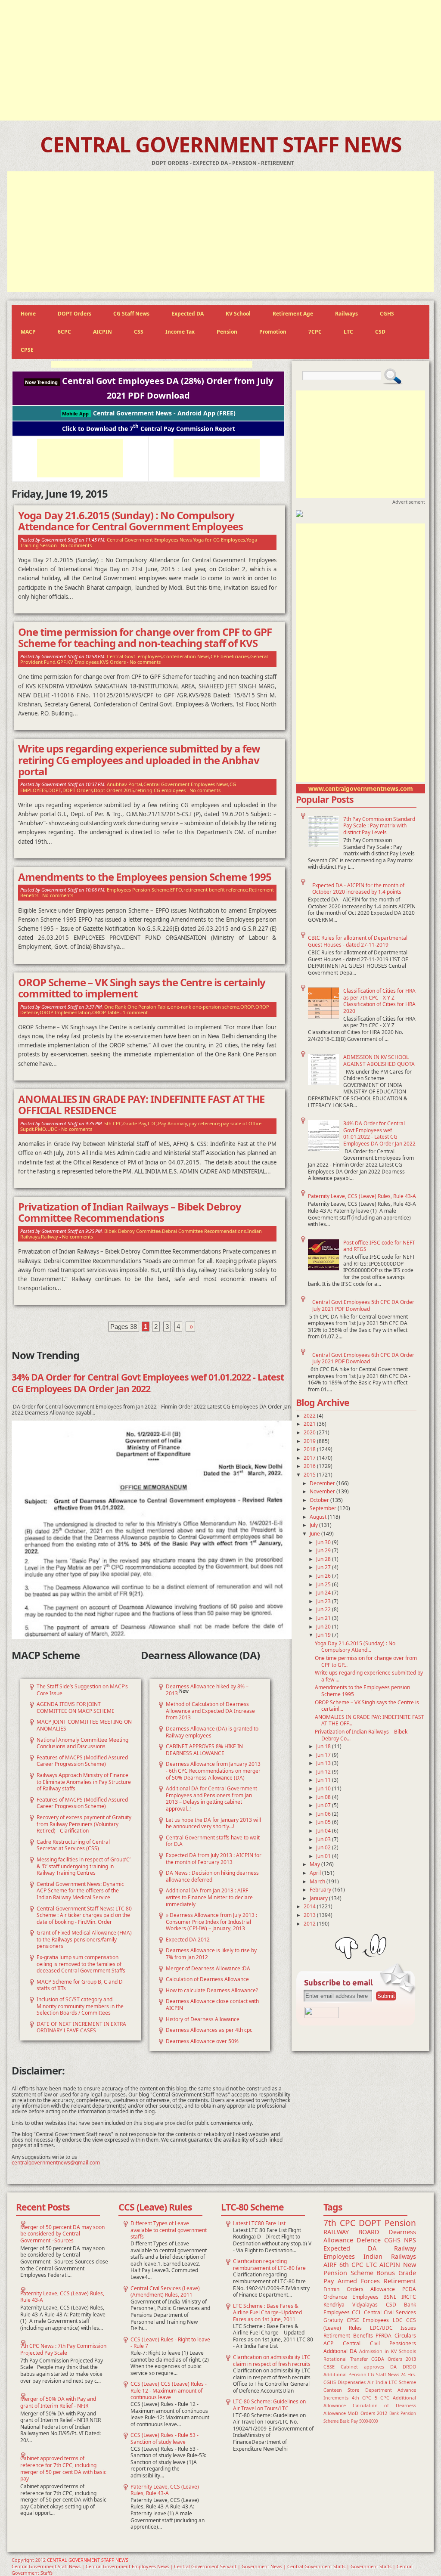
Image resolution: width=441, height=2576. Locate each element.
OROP (247, 1007)
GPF (61, 662)
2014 (310, 1906)
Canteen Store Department (358, 2390)
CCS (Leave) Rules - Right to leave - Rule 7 (170, 2343)
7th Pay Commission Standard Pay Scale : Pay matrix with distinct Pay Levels (379, 826)
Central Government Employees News (149, 540)
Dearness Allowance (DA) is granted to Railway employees (212, 1732)
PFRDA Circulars (396, 2336)
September (324, 1508)
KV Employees (83, 662)
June (315, 1534)
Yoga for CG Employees (219, 540)
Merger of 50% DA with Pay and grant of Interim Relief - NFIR (58, 2402)
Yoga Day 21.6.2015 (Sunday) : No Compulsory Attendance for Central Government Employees (130, 521)
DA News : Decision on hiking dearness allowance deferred (212, 1876)
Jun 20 (324, 1627)
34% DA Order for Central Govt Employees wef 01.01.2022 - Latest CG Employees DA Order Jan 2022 (379, 1133)
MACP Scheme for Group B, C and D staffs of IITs (80, 1985)
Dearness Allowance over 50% (202, 2041)
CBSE (329, 2367)
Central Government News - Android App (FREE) (149, 413)
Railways (346, 314)
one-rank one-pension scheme (205, 1007)
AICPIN (102, 332)
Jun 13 (324, 1763)
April (316, 1873)
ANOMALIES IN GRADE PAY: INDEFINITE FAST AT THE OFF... (370, 1720)
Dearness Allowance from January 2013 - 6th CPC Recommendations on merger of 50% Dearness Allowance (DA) (213, 1771)
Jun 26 (324, 1576)
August (319, 1517)
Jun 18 (324, 1746)
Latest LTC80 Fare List (259, 2223)
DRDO (409, 2367)
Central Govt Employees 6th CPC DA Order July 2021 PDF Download (363, 1358)
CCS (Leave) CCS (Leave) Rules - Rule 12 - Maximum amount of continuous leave (169, 2390)
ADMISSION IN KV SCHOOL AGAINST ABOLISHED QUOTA (379, 1060)
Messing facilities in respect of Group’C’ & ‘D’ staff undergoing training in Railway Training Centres (84, 1866)
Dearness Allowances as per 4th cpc (209, 2030)
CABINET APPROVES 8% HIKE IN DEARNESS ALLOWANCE (204, 1750)
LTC (348, 332)
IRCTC (409, 2297)
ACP (328, 2343)
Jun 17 (324, 1755)
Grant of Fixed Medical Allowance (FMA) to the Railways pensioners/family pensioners (84, 1939)
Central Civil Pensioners (379, 2343)
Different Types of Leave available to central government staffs (169, 2230)
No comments (76, 545)
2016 (310, 1466)
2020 (310, 1432)
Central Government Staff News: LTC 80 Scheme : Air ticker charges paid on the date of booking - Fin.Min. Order (84, 1915)
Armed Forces (359, 2281)
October (320, 1500)
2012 (310, 1924)
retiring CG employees (160, 790)
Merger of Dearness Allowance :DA (208, 1968)
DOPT (55, 790)
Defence (369, 2240)
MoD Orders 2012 (367, 2413)
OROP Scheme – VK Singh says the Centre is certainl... (367, 1706)
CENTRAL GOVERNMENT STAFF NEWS (221, 144)
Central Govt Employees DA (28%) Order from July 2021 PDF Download (149, 388)
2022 (310, 1416)
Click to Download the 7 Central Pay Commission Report (149, 428)
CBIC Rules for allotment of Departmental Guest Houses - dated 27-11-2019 (358, 941)
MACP (28, 332)
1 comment (135, 1012)
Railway (50, 1237)
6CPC (64, 332)
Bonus (386, 2273)
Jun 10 (324, 1788)
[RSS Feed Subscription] (322, 2016)
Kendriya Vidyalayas (351, 2305)
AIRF (330, 2265)
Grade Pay (135, 1123)
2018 (310, 1449)
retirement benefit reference (216, 890)
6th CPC (351, 2265)
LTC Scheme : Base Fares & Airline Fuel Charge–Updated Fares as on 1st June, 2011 (267, 2313)
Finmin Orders (343, 2289)
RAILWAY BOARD (351, 2232)
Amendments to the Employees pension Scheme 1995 (362, 1691)
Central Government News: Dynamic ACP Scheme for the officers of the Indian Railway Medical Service (80, 1891)
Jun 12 (324, 1772)
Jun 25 (324, 1584)
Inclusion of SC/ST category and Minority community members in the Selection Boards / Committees (80, 2006)
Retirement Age (293, 314)
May (315, 1864)
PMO (40, 1129)
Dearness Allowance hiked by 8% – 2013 (207, 1690)
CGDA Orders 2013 (394, 2359)
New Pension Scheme (370, 2269)
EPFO (176, 890)
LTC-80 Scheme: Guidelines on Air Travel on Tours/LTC (269, 2405)
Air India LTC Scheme (392, 2382)
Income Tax (180, 332)
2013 (310, 1915)
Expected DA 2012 (188, 1940)
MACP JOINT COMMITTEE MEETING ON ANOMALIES (84, 1725)
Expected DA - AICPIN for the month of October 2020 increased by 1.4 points (358, 889)
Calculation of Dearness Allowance (207, 1979)
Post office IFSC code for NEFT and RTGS (379, 1246)
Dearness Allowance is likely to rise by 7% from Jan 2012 (211, 1954)
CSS (139, 332)
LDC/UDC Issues (393, 2328)
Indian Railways (390, 2256)
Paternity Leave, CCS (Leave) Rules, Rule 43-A (362, 1196)
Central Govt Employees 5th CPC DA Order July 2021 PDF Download (363, 1305)
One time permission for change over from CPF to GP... (366, 1661)
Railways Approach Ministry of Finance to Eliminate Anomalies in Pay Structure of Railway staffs (84, 1782)
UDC (52, 1129)
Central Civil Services (390, 2312)
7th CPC (339, 2223)
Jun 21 (324, 1618)
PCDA (409, 2289)
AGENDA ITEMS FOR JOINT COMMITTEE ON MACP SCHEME (76, 1708)
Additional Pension (345, 2374)
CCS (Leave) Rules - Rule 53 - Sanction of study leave (165, 2438)
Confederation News (186, 656)
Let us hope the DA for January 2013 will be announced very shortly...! (213, 1823)
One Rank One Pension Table (137, 1007)
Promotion (273, 332)
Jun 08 (324, 1797)
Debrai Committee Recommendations (204, 1231)
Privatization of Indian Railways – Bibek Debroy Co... (361, 1735)
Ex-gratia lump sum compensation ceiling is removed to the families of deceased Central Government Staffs (81, 1964)
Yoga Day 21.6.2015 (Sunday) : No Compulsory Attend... (355, 1647)
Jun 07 (324, 1805)
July (314, 1525)
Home (28, 314)
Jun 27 (324, 1567)
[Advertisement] (220, 60)
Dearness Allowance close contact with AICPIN (212, 2005)
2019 (310, 1441)
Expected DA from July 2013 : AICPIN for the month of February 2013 (214, 1859)
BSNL (390, 2297)
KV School (238, 314)
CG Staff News (131, 314)
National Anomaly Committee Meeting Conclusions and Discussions (82, 1743)
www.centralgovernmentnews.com (361, 788)
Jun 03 (324, 1839)
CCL (357, 2312)
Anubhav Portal (124, 784)
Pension (227, 332)
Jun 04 (324, 1831)
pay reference (204, 1123)
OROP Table (106, 1012)
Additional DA (340, 2351)
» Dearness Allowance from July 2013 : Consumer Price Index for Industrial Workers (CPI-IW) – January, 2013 (211, 1922)
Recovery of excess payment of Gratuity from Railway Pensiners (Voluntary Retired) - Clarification (84, 1824)
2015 (310, 1475)
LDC (152, 1123)
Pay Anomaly (173, 1123)
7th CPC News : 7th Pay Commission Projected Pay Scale (63, 2349)
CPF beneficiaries (230, 656)
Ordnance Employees (351, 2297)
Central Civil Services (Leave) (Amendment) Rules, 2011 (165, 2292)
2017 (310, 1458)
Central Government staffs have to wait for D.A (213, 1841)
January (319, 1898)
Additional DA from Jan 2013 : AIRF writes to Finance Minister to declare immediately (209, 1897)
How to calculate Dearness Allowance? (212, 1990)
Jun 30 (324, 1542)
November (323, 1491)
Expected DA (188, 314)
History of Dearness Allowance (203, 2019)
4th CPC (362, 2398)
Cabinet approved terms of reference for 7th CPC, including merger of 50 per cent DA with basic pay (63, 2468)
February (321, 1890)
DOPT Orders (75, 314)
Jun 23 (324, 1601)
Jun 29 (324, 1550)
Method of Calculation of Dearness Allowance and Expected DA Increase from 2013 (210, 1711)
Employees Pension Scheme (138, 890)
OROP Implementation (65, 1012)
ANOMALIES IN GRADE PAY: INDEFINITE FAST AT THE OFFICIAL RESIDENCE (141, 1105)
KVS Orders (113, 662)
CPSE (27, 350)
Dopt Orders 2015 (114, 790)
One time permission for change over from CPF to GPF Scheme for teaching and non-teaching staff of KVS (145, 638)
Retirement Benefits (348, 2336)
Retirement (400, 2281)
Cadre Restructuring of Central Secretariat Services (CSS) (73, 1845)
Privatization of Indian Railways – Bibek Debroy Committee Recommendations (130, 1212)
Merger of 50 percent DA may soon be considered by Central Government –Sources (62, 2234)
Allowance (383, 2289)
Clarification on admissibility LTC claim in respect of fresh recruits (272, 2361)
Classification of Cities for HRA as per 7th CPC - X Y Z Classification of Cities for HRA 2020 (379, 1001)
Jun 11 (324, 1780)
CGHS (387, 314)
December (323, 1483)
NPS (410, 2240)
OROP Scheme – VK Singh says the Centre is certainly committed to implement (142, 988)
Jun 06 (324, 1814)
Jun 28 (324, 1559)
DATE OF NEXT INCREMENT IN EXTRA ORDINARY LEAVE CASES (81, 2027)
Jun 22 (324, 1609)
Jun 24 (324, 1593)
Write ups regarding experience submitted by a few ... (369, 1676)
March (318, 1881)
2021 (310, 1424)
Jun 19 (324, 1635)
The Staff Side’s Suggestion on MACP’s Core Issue (82, 1690)
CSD (380, 332)
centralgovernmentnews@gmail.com (56, 2163)
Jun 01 (324, 1856)
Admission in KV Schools (388, 2351)
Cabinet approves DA (369, 2367)
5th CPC (113, 1123)
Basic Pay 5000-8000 (359, 2421)
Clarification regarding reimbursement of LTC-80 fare (269, 2265)
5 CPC (382, 2398)
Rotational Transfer (346, 2359)
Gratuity (333, 2320)
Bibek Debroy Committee (132, 1231)
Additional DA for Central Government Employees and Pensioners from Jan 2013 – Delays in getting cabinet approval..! (211, 1799)
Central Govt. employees (134, 656)
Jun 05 (324, 1822)
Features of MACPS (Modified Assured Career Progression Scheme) (82, 1761)
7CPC (315, 332)
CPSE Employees (368, 2320)
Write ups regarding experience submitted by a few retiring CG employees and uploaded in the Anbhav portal (139, 760)
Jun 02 (324, 1847)
